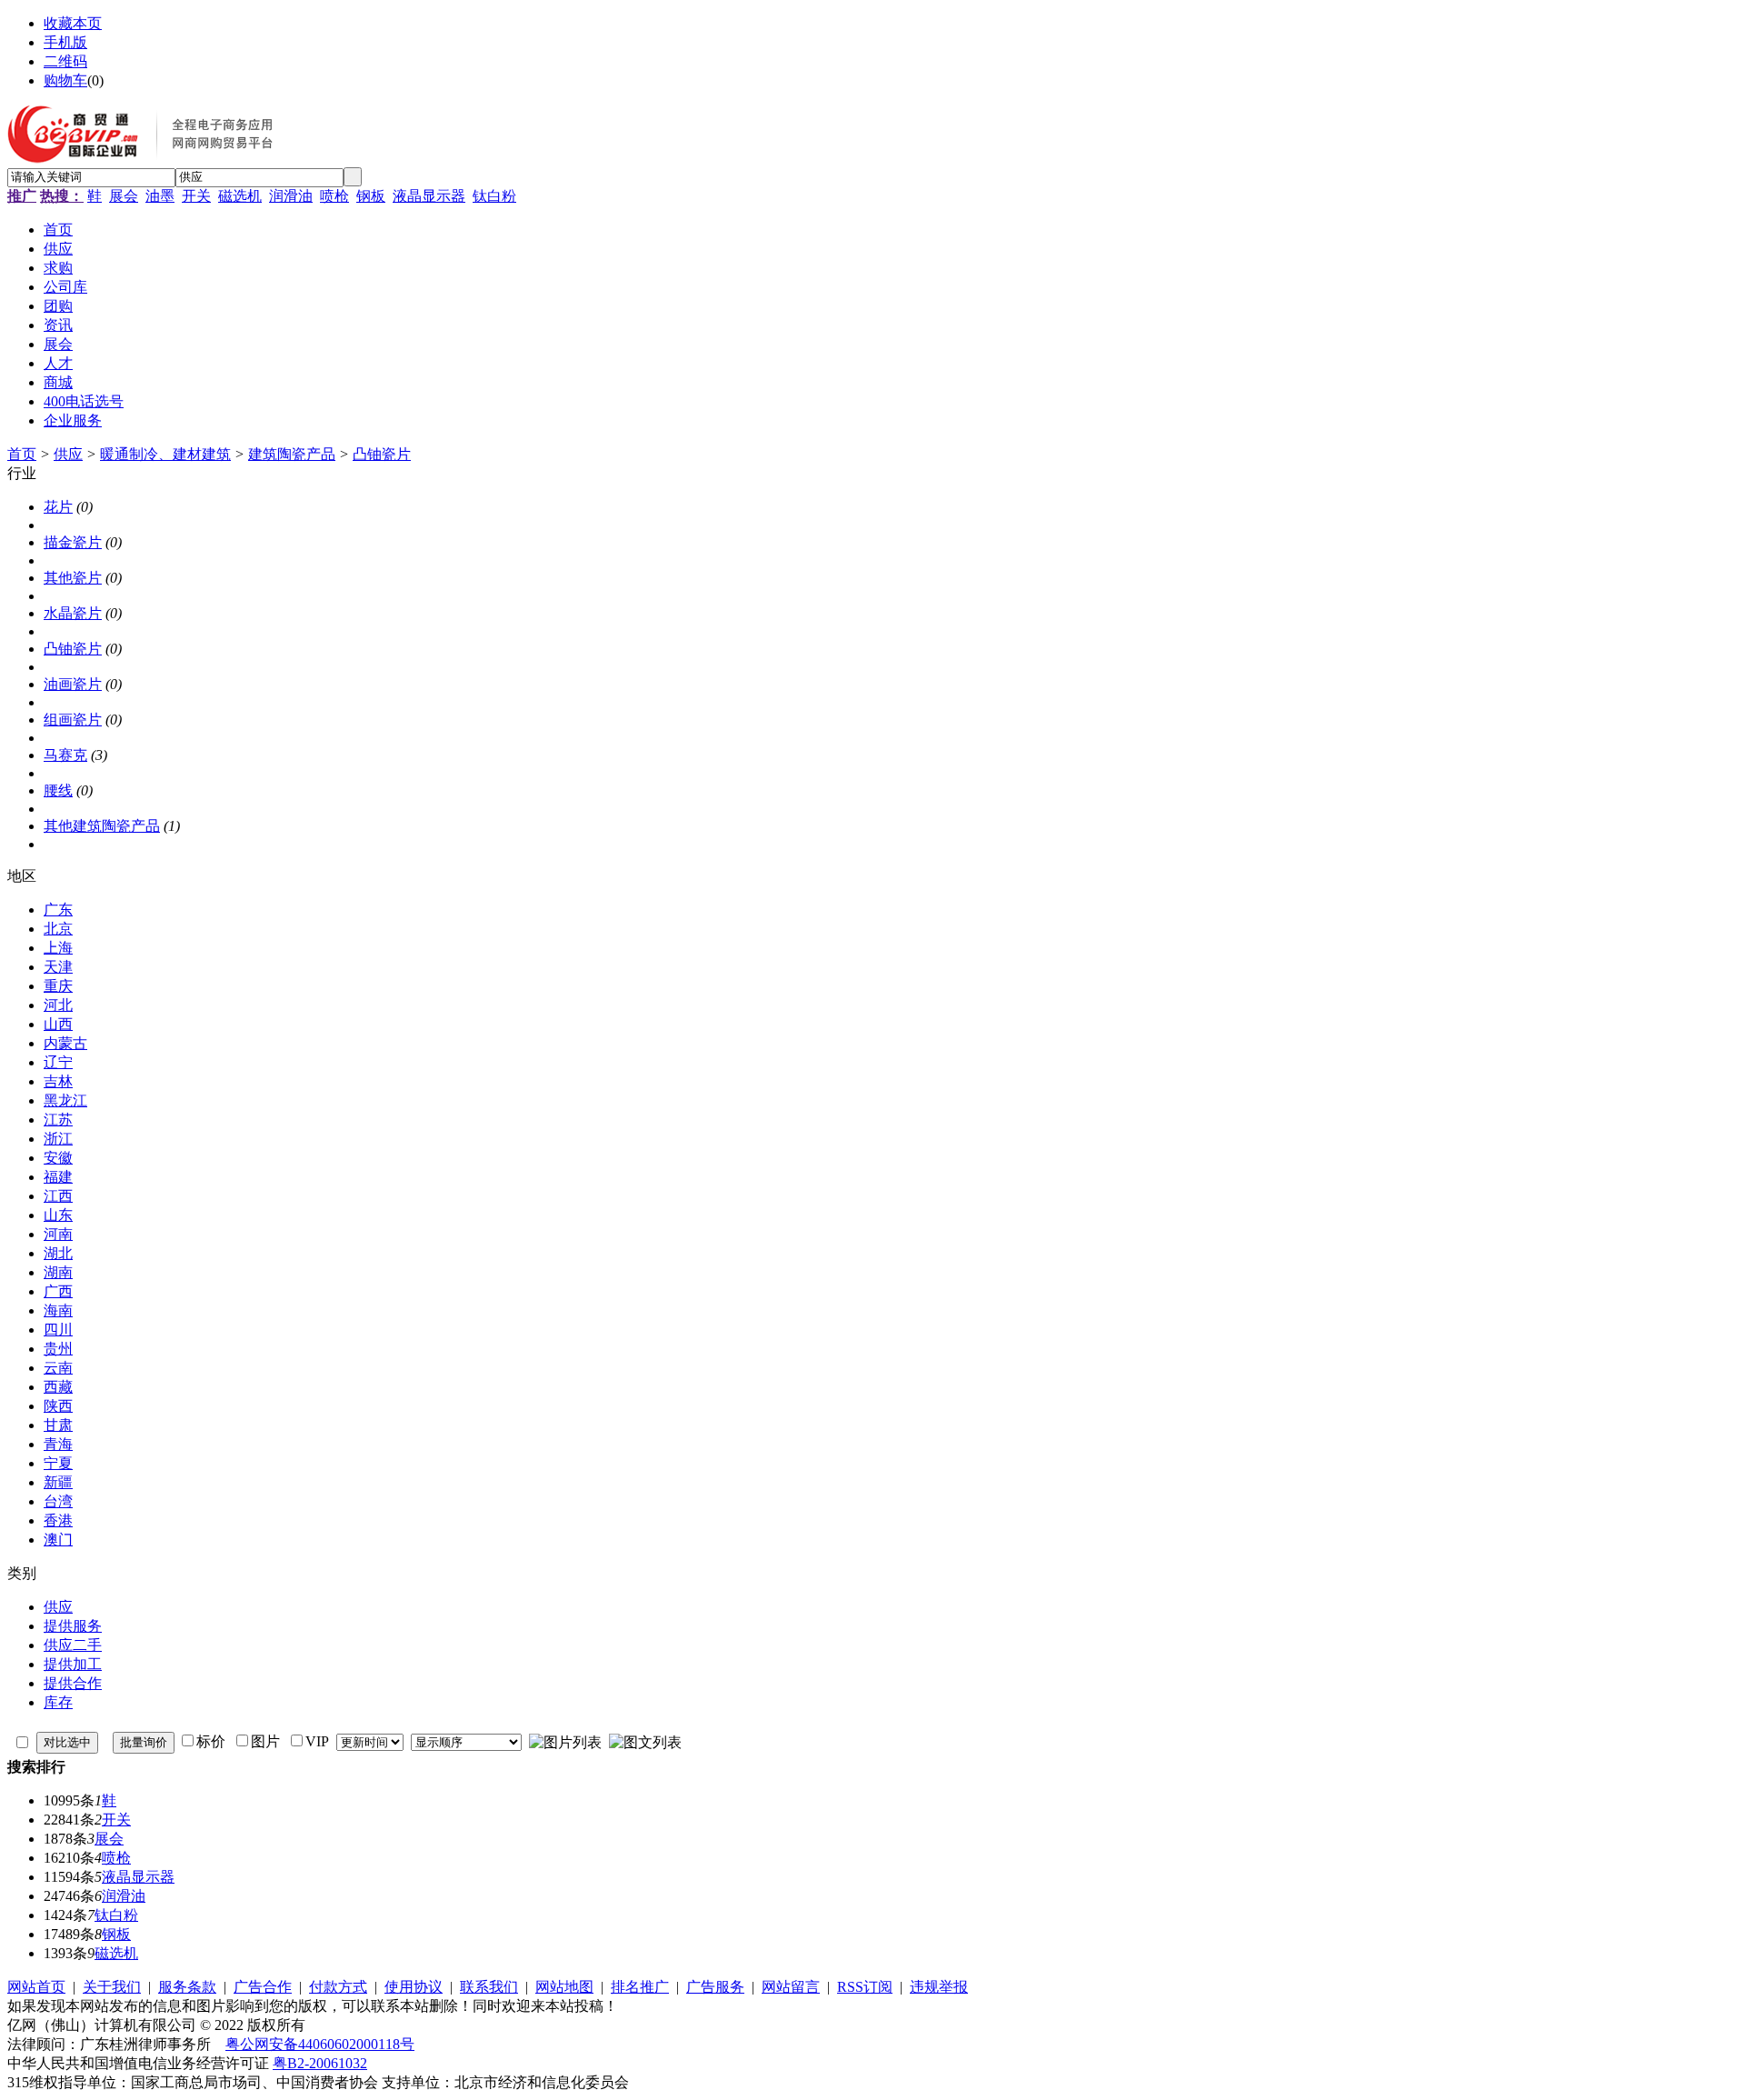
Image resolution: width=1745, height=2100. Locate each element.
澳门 (58, 1540)
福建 (58, 1177)
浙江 (58, 1139)
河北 (58, 1005)
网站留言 (791, 1987)
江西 (58, 1196)
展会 (124, 196)
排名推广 (640, 1987)
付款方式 (338, 1987)
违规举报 (939, 1987)
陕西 (58, 1406)
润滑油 (291, 196)
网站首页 (36, 1987)
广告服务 (715, 1987)
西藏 (58, 1387)
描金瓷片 (73, 542)
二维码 (65, 61)
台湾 (58, 1501)
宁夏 (58, 1463)
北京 (58, 929)
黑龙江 (65, 1100)
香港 (58, 1520)
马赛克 (65, 755)
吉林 (58, 1081)
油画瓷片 (73, 684)
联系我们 (489, 1987)
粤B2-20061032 (320, 2063)
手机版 (65, 42)
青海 (58, 1444)
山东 (58, 1215)
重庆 (58, 986)
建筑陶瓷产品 (292, 454)
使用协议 (414, 1987)
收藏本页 (73, 23)
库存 (58, 1702)
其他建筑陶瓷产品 (102, 826)
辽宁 (58, 1062)
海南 (58, 1310)
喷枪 (334, 196)
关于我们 (112, 1987)
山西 (58, 1024)
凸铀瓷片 (382, 454)
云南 (58, 1368)
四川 (58, 1330)
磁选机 (240, 196)
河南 (58, 1234)
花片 (58, 507)
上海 (58, 948)
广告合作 (263, 1987)
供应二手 (73, 1645)
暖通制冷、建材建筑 (165, 454)
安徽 (58, 1158)
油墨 (160, 196)
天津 (58, 967)
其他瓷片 (73, 578)
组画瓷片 (73, 720)
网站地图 (564, 1987)
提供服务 (73, 1626)
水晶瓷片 (73, 613)
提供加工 (73, 1664)
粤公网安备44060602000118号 (320, 2044)
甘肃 (58, 1425)
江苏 (58, 1120)
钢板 (371, 196)
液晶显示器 (429, 196)
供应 (68, 454)
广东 (58, 910)
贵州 (58, 1349)
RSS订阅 (865, 1987)
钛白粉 (494, 196)
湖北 (58, 1253)
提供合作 (73, 1683)
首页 (22, 454)
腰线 (58, 790)
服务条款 (187, 1987)
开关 (196, 196)
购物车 (65, 80)
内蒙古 (65, 1043)
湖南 (58, 1272)
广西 (58, 1291)
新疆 (58, 1482)
